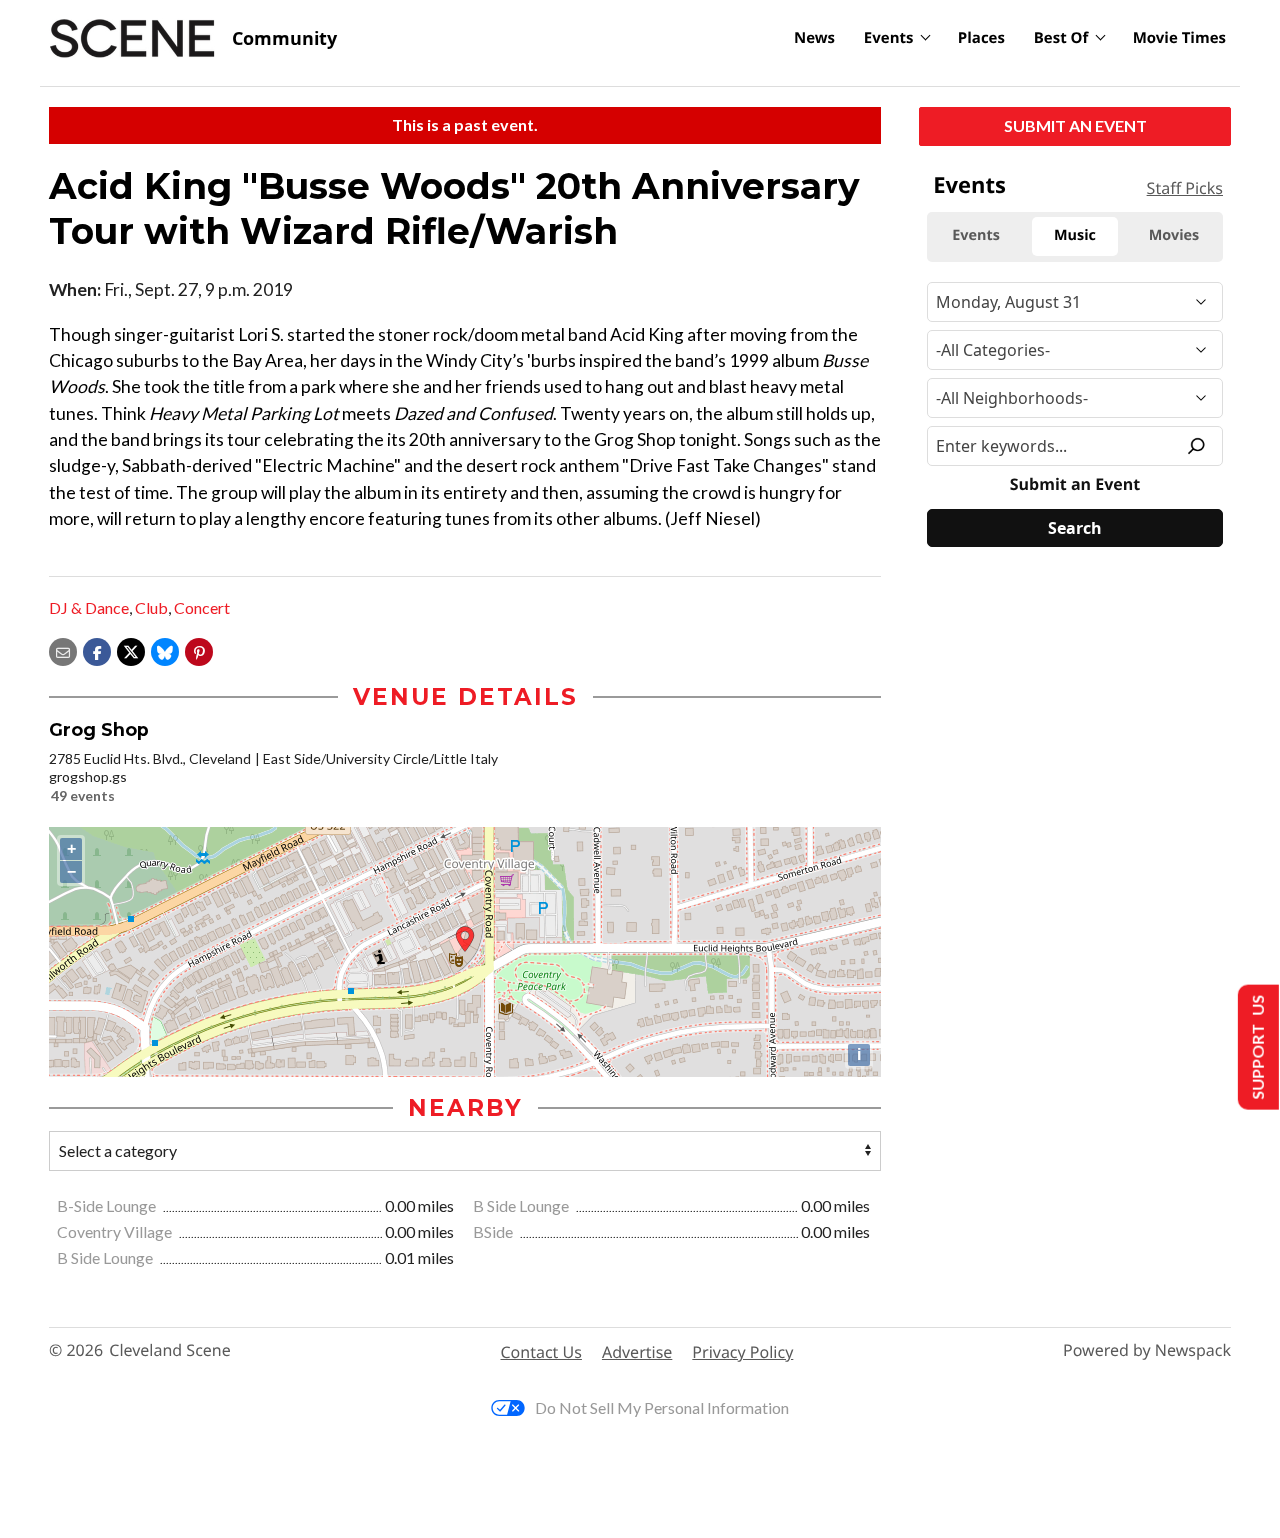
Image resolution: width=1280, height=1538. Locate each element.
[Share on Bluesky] (165, 649)
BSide (494, 1231)
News (814, 38)
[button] (199, 649)
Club (151, 607)
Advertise (637, 1352)
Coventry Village (116, 1231)
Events (889, 38)
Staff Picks (1185, 188)
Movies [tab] (1174, 235)
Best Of (1061, 38)
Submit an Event (1075, 125)
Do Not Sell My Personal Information (662, 1407)
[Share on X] (131, 649)
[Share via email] (63, 649)
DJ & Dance (89, 607)
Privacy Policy (742, 1352)
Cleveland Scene (170, 1350)
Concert (202, 607)
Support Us (1256, 1047)
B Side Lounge (522, 1205)
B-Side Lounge (108, 1205)
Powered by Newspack (1147, 1350)
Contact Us (541, 1352)
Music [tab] (1075, 235)
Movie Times (1179, 38)
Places (981, 38)
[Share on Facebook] (97, 649)
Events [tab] (976, 235)
